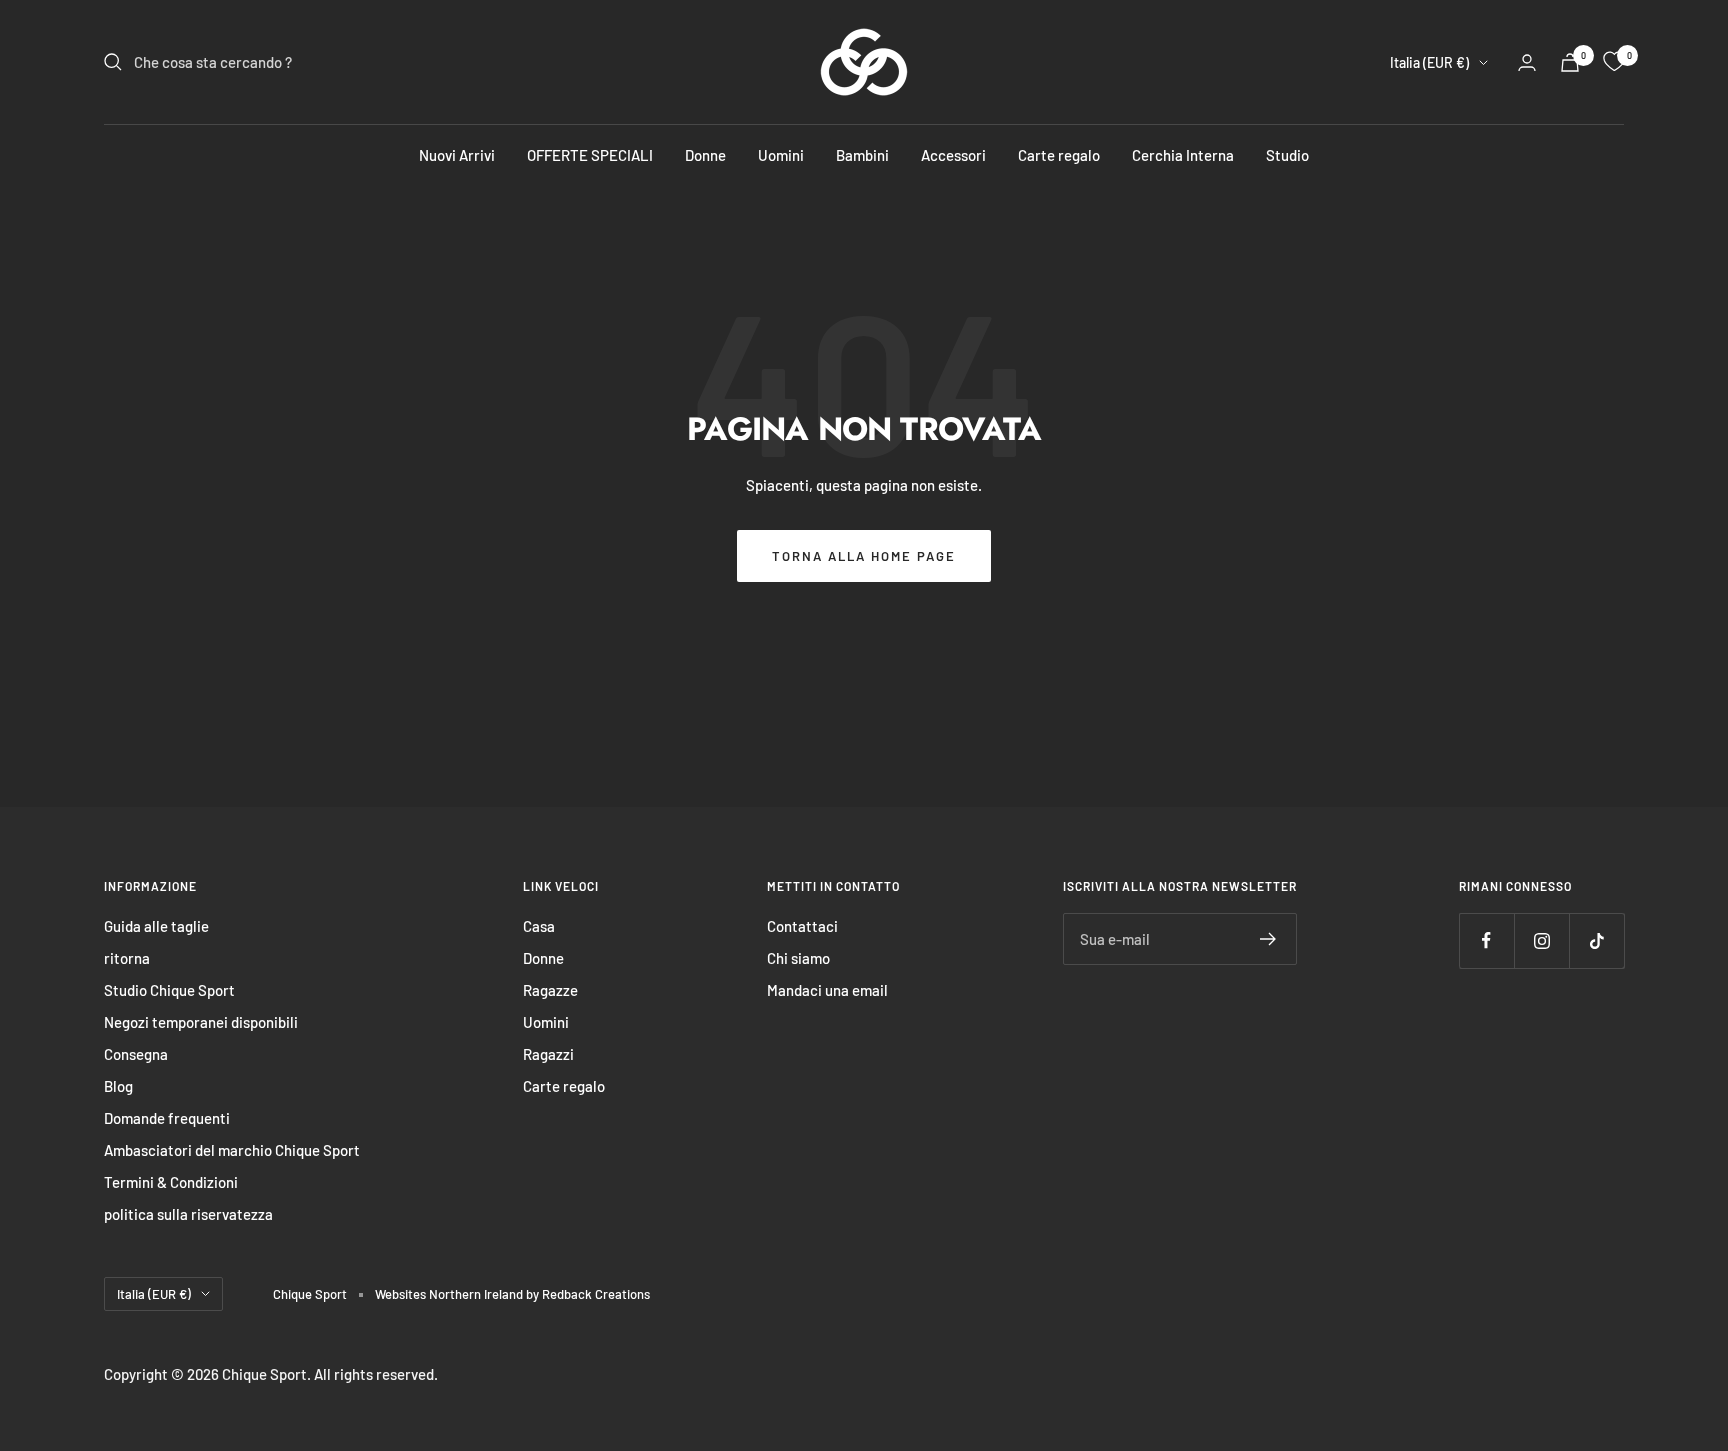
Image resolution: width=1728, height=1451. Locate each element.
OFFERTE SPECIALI (590, 155)
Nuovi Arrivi (457, 155)
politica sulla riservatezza (188, 1214)
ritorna (127, 958)
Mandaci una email (827, 990)
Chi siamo (798, 958)
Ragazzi (548, 1054)
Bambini (862, 155)
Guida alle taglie (156, 926)
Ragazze (550, 990)
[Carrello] (1570, 62)
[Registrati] (1268, 939)
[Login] (1527, 62)
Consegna (136, 1054)
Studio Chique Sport (169, 990)
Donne (705, 155)
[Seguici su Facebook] (1486, 940)
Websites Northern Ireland (450, 1294)
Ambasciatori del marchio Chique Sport (232, 1150)
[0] (1614, 62)
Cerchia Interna (1183, 155)
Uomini (781, 155)
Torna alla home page (864, 556)
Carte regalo (1059, 155)
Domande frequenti (167, 1118)
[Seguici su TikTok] (1596, 940)
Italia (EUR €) (1429, 62)
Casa (539, 926)
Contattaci (802, 926)
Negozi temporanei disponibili (201, 1022)
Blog (118, 1086)
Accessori (953, 155)
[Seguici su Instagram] (1541, 940)
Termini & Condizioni (171, 1182)
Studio (1287, 155)
